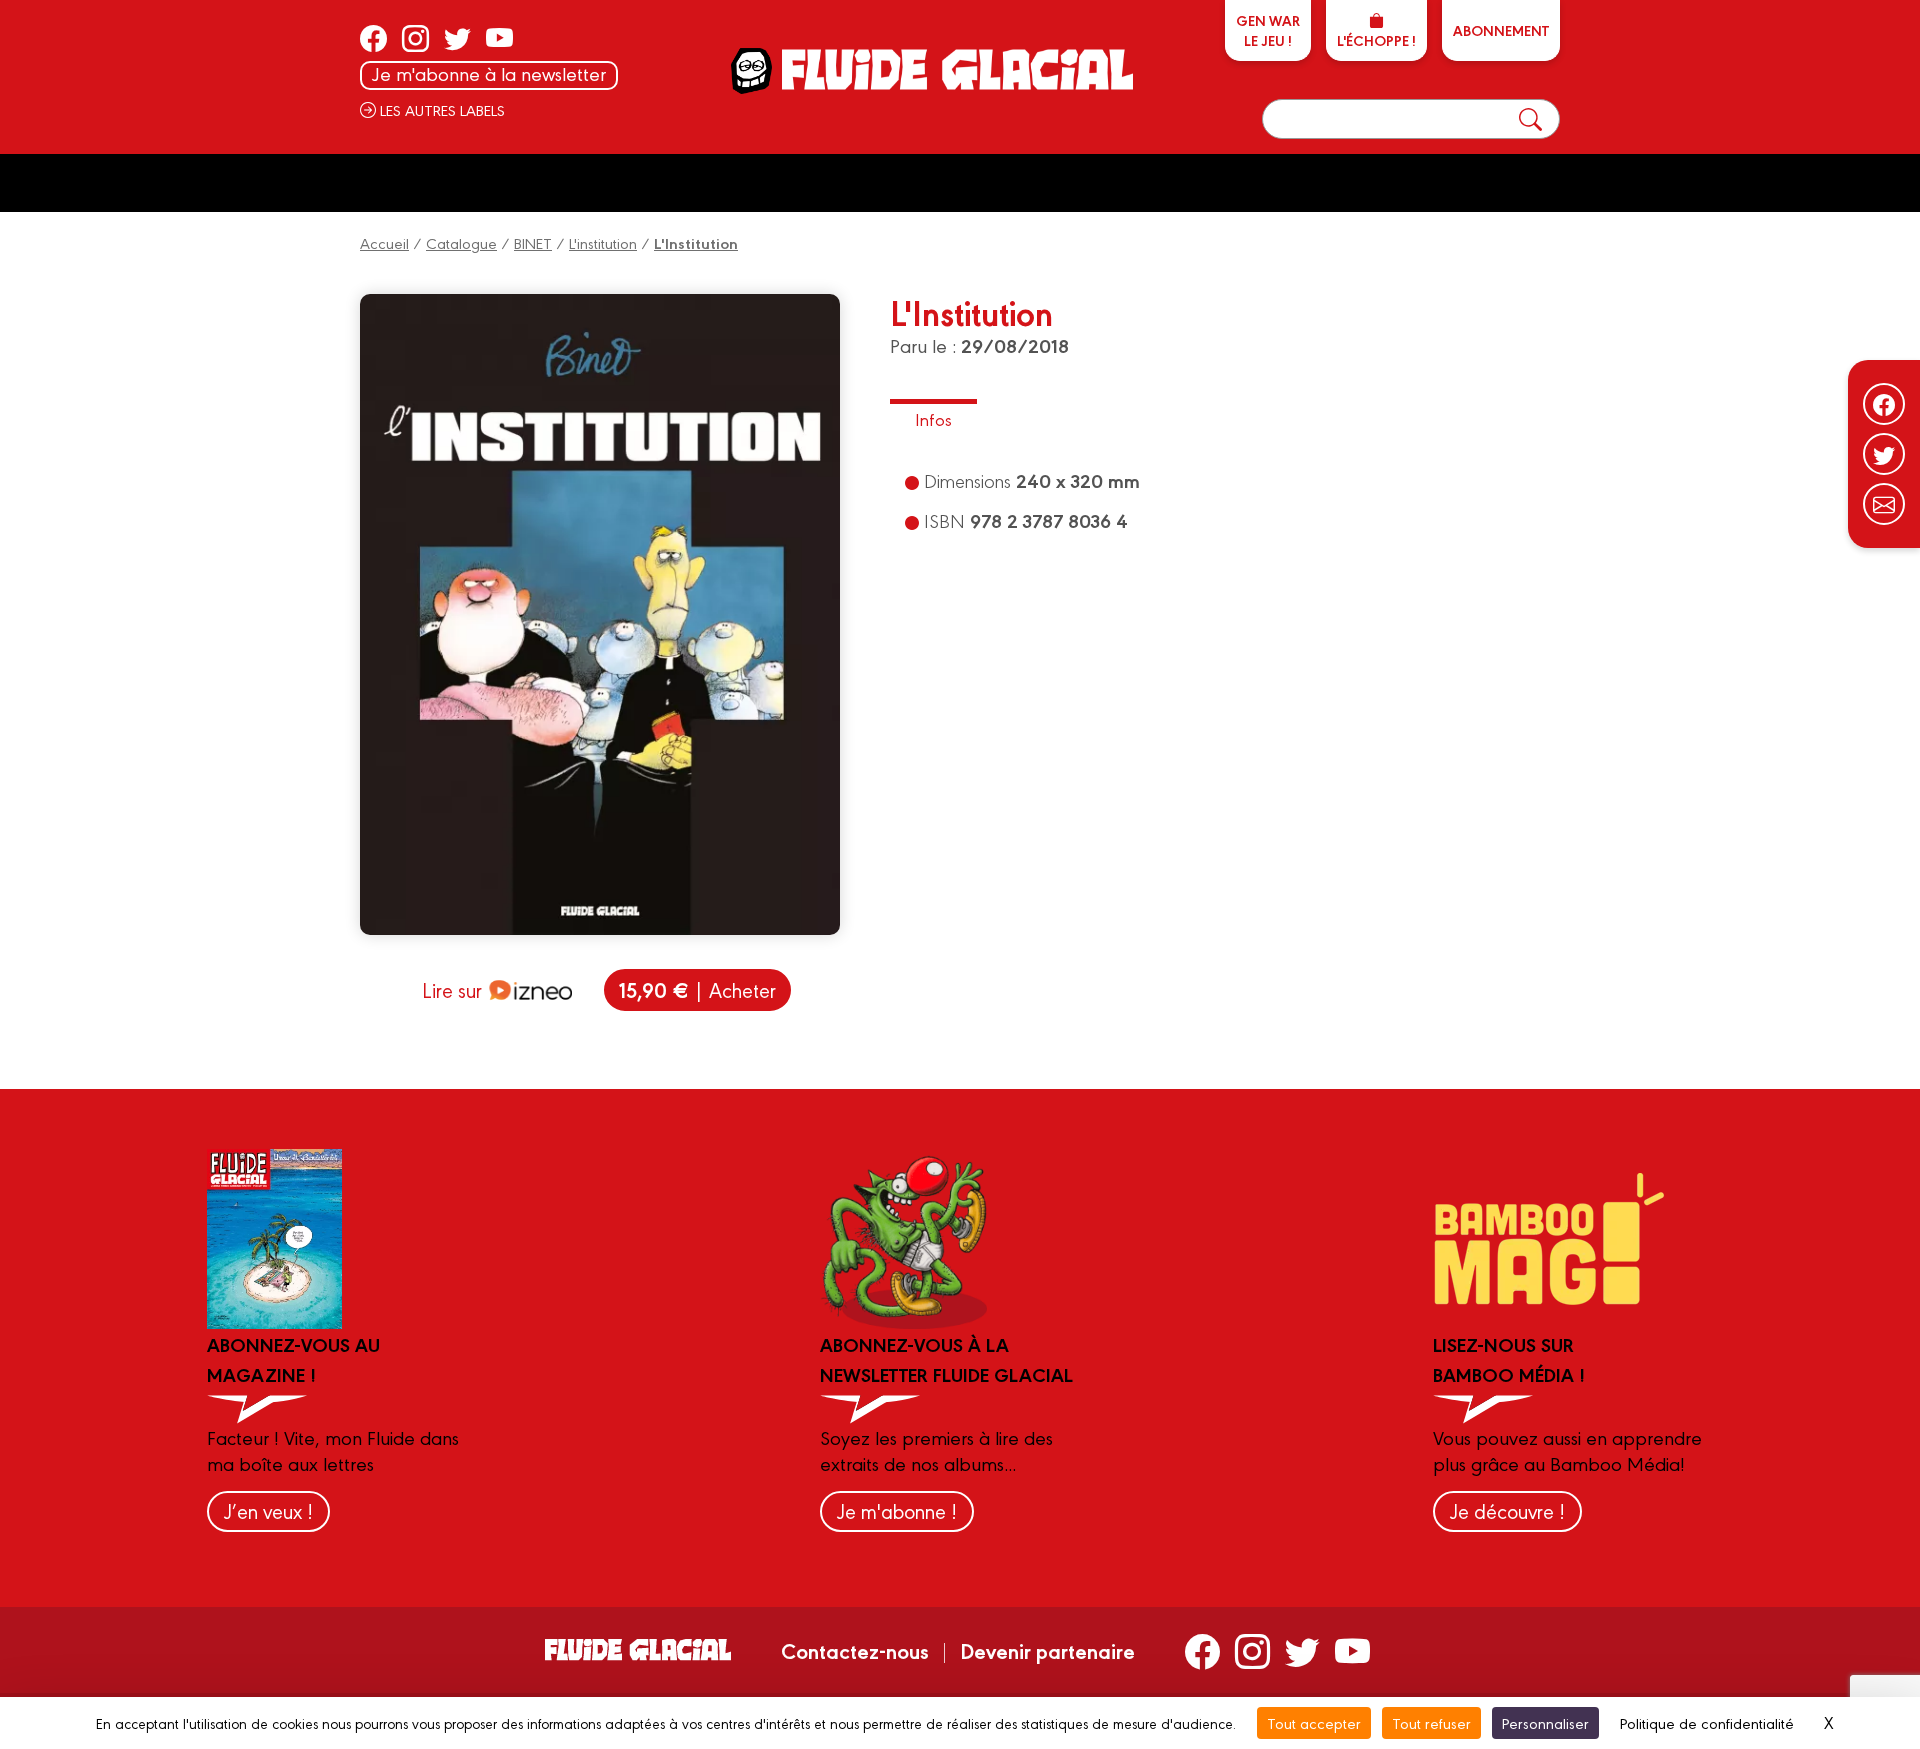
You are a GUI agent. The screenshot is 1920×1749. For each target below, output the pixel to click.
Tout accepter (1314, 1722)
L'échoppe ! (1376, 40)
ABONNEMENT (1501, 30)
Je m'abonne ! (897, 1510)
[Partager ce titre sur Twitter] (1884, 454)
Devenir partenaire (1047, 1650)
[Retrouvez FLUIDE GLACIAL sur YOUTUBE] (499, 38)
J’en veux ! (268, 1510)
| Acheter (697, 989)
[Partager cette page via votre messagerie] (1884, 504)
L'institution (603, 242)
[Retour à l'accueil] (955, 69)
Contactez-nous (855, 1650)
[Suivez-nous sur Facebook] (1884, 404)
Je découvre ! (1507, 1510)
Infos (933, 418)
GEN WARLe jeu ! (1268, 30)
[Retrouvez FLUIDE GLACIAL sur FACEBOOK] (373, 38)
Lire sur (452, 989)
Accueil (384, 242)
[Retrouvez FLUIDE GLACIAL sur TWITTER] (457, 38)
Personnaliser (1545, 1722)
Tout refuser (1431, 1722)
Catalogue (461, 242)
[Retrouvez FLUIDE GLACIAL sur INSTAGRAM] (415, 38)
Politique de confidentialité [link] (1707, 1722)
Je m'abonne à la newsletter (489, 73)
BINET (533, 242)
